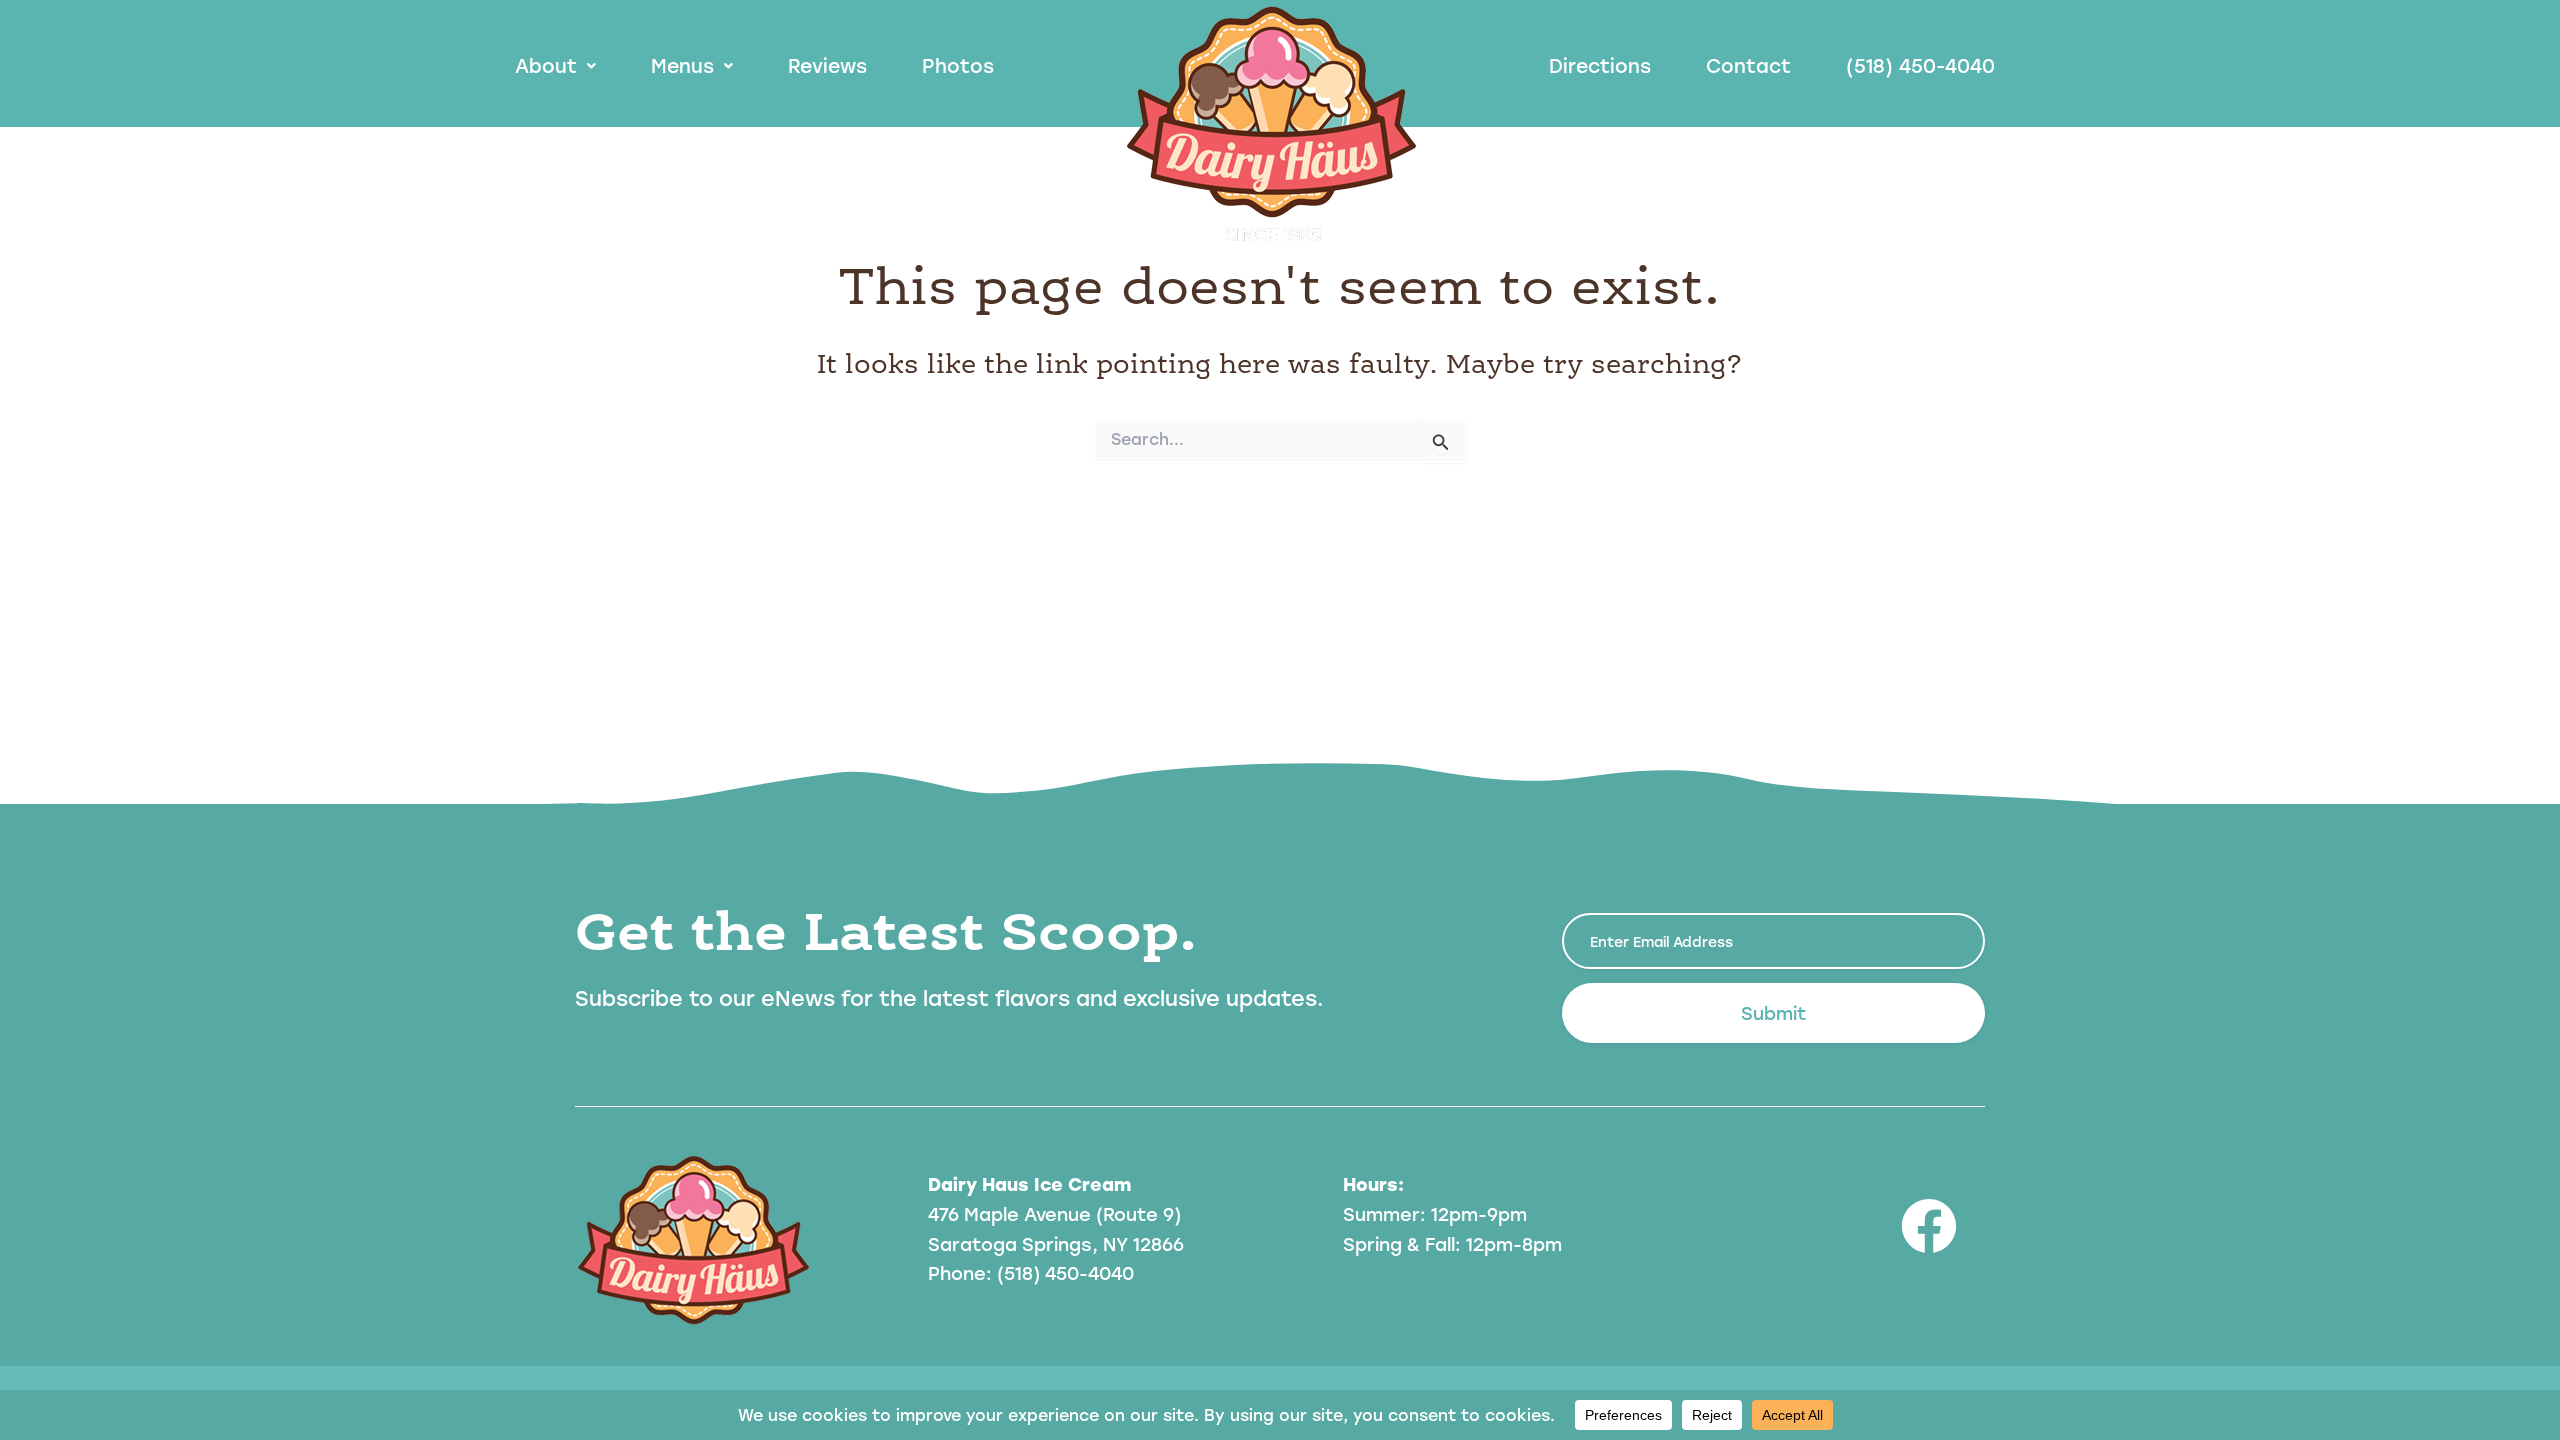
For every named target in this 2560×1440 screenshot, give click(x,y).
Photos (958, 65)
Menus (682, 65)
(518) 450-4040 (1920, 65)
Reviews (827, 65)
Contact (1748, 65)
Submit (1773, 1013)
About (546, 65)
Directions (1600, 65)
